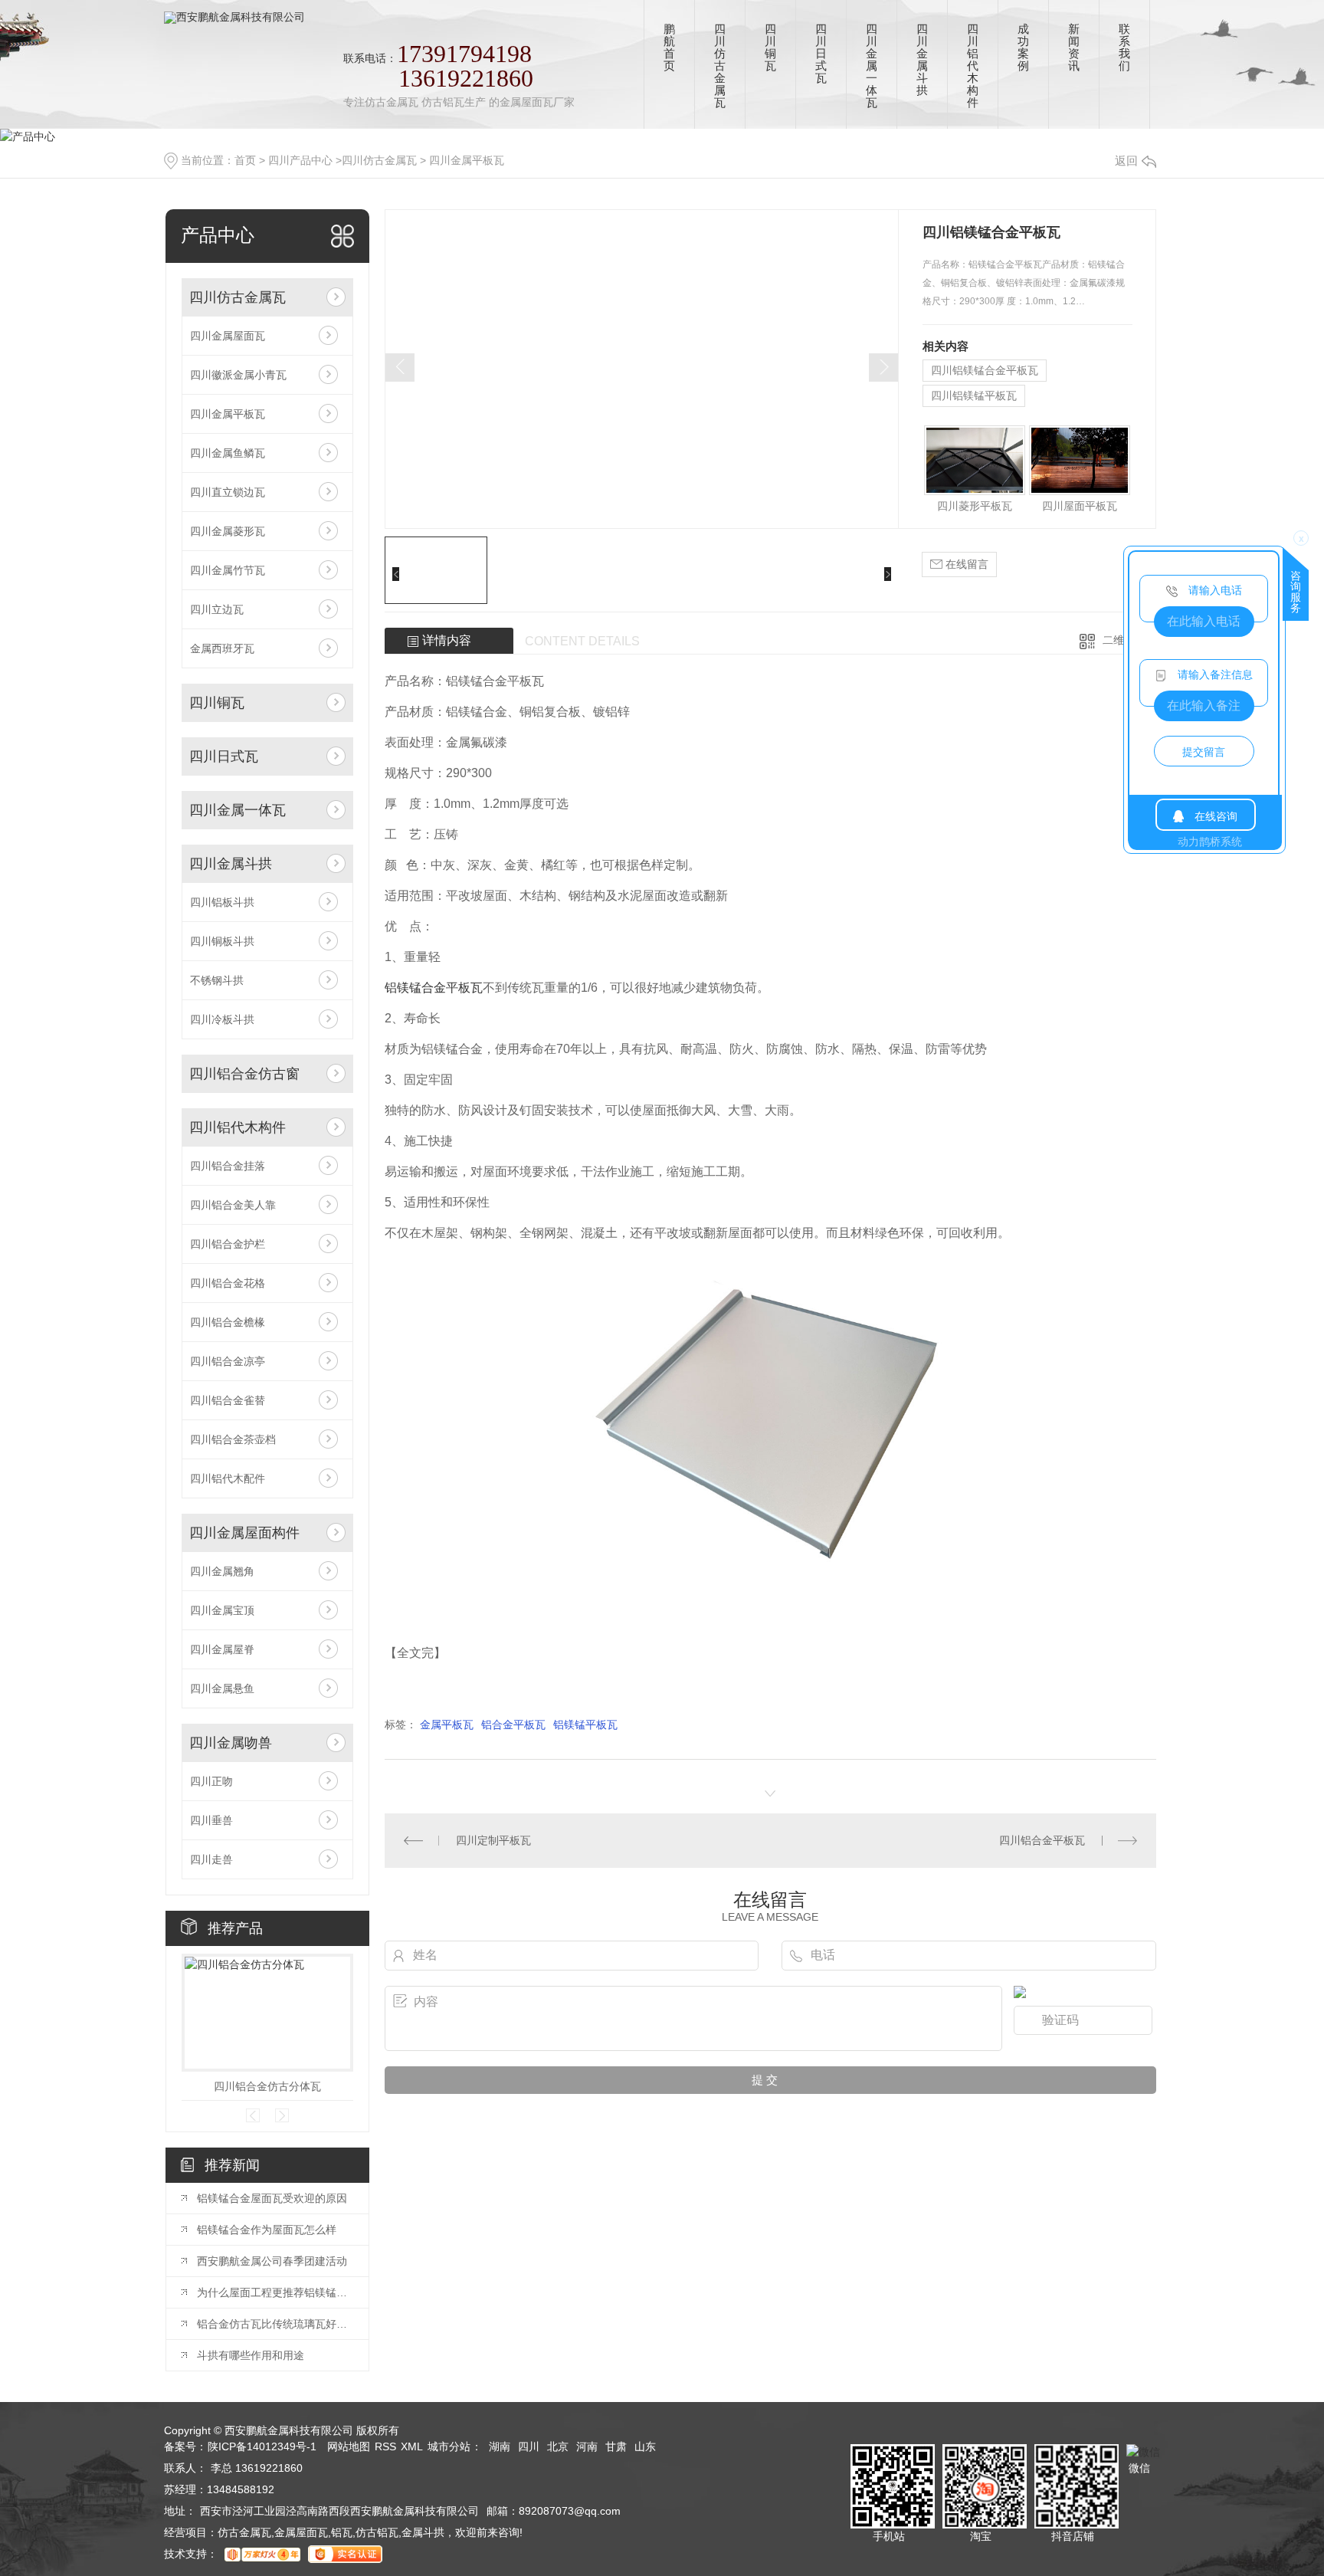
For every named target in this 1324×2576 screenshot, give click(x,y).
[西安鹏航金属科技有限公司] (234, 11)
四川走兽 (211, 1859)
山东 (645, 2446)
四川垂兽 (211, 1820)
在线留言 (965, 564)
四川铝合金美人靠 (233, 1205)
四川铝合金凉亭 (228, 1361)
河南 (587, 2446)
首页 (245, 160)
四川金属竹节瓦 (228, 570)
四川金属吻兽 (231, 1743)
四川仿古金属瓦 (379, 160)
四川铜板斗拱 (222, 941)
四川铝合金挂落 (228, 1166)
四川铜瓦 (217, 703)
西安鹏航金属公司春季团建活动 (272, 2261)
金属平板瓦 (447, 1724)
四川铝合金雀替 (228, 1400)
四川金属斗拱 (231, 864)
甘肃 (616, 2446)
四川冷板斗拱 (222, 1019)
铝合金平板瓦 (513, 1724)
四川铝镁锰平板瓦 (974, 395)
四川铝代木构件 (238, 1127)
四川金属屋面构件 (244, 1533)
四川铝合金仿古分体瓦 (267, 2086)
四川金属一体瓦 (238, 810)
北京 (558, 2446)
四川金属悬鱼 (222, 1688)
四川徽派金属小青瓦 (238, 375)
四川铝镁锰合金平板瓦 (985, 370)
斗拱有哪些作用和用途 (251, 2355)
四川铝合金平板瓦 (1042, 1840)
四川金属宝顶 (222, 1610)
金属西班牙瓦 (222, 648)
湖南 (500, 2446)
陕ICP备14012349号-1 (262, 2446)
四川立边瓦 (217, 609)
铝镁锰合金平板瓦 (434, 988)
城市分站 (449, 2446)
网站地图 (349, 2446)
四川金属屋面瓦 (228, 336)
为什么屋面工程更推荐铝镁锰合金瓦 (275, 2292)
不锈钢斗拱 (217, 980)
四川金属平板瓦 (467, 160)
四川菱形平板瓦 (975, 506)
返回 (1126, 161)
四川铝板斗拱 (222, 902)
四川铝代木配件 (228, 1478)
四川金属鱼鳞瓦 (228, 453)
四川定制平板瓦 (493, 1840)
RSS (385, 2446)
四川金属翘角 (222, 1571)
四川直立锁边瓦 (228, 492)
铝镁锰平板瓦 (585, 1724)
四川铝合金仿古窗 (244, 1074)
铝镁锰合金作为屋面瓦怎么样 (267, 2230)
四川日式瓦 (224, 756)
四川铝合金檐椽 (228, 1322)
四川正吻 (211, 1781)
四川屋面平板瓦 (1080, 506)
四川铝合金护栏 (228, 1244)
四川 (529, 2446)
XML (412, 2446)
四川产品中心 (300, 160)
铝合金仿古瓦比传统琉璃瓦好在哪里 (275, 2324)
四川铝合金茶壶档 (233, 1439)
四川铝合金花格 (228, 1283)
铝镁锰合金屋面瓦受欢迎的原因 (272, 2198)
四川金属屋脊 (222, 1649)
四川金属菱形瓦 (228, 531)
